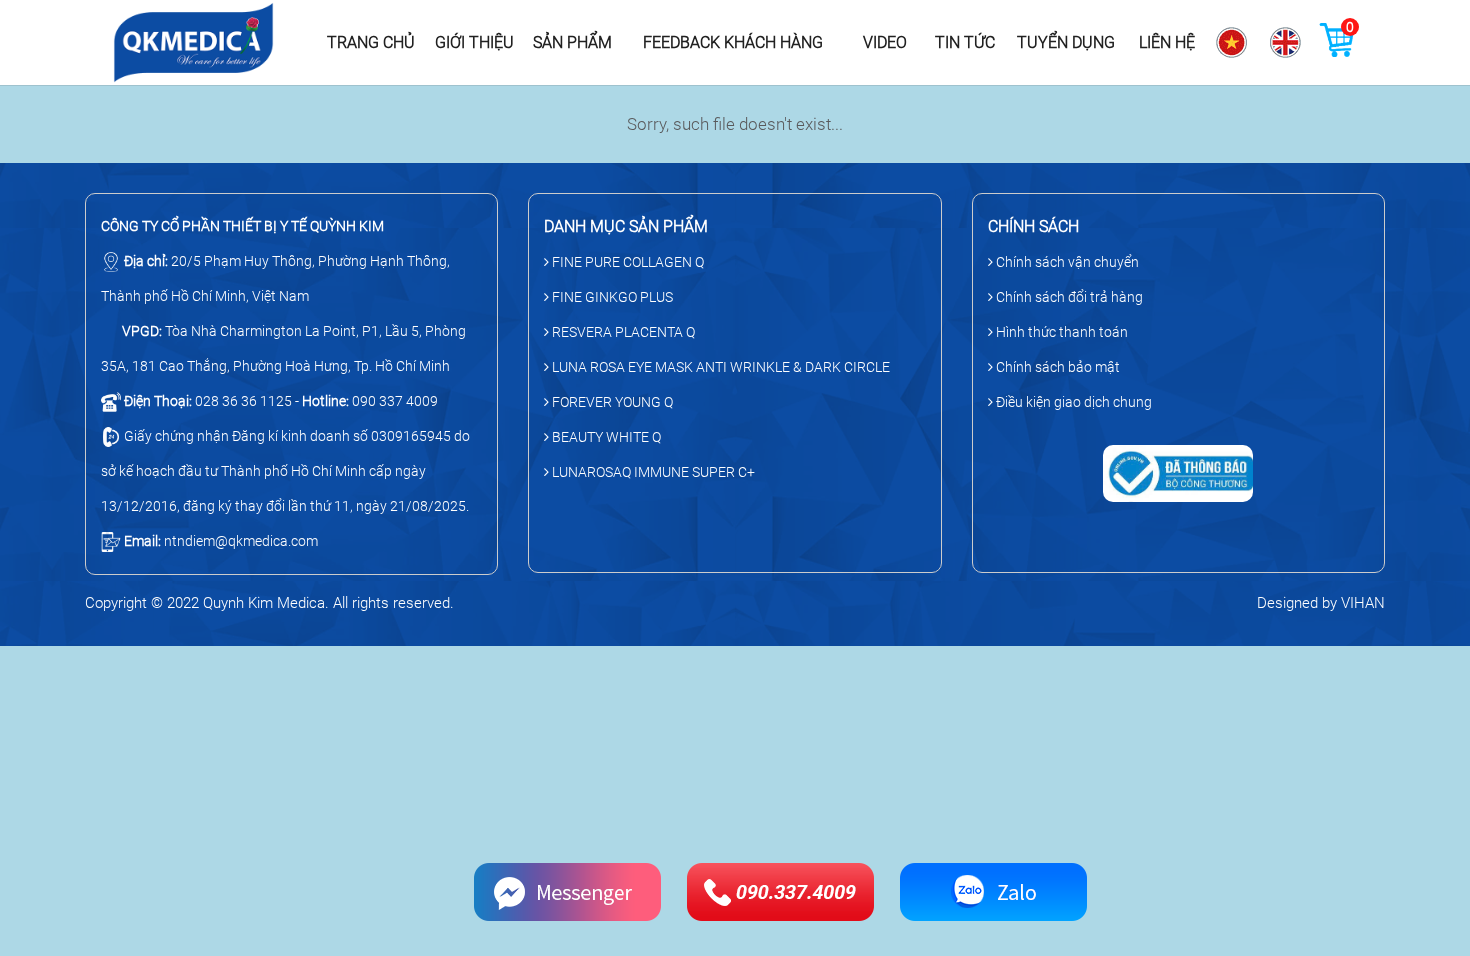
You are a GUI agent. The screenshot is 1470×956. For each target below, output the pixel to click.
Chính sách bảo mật (1056, 367)
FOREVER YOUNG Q (611, 402)
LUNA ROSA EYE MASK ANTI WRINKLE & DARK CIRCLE (719, 367)
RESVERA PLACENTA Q (622, 332)
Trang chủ (371, 42)
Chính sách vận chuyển (1066, 262)
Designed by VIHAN (1321, 603)
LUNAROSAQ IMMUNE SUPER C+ (652, 472)
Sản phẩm (572, 42)
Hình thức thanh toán (1060, 332)
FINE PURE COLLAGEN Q (626, 262)
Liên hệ (1167, 42)
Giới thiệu (474, 42)
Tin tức (965, 42)
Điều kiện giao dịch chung (1072, 402)
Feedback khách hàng (733, 42)
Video (885, 42)
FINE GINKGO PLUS (611, 297)
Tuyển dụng (1066, 42)
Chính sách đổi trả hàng (1068, 297)
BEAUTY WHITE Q (605, 437)
